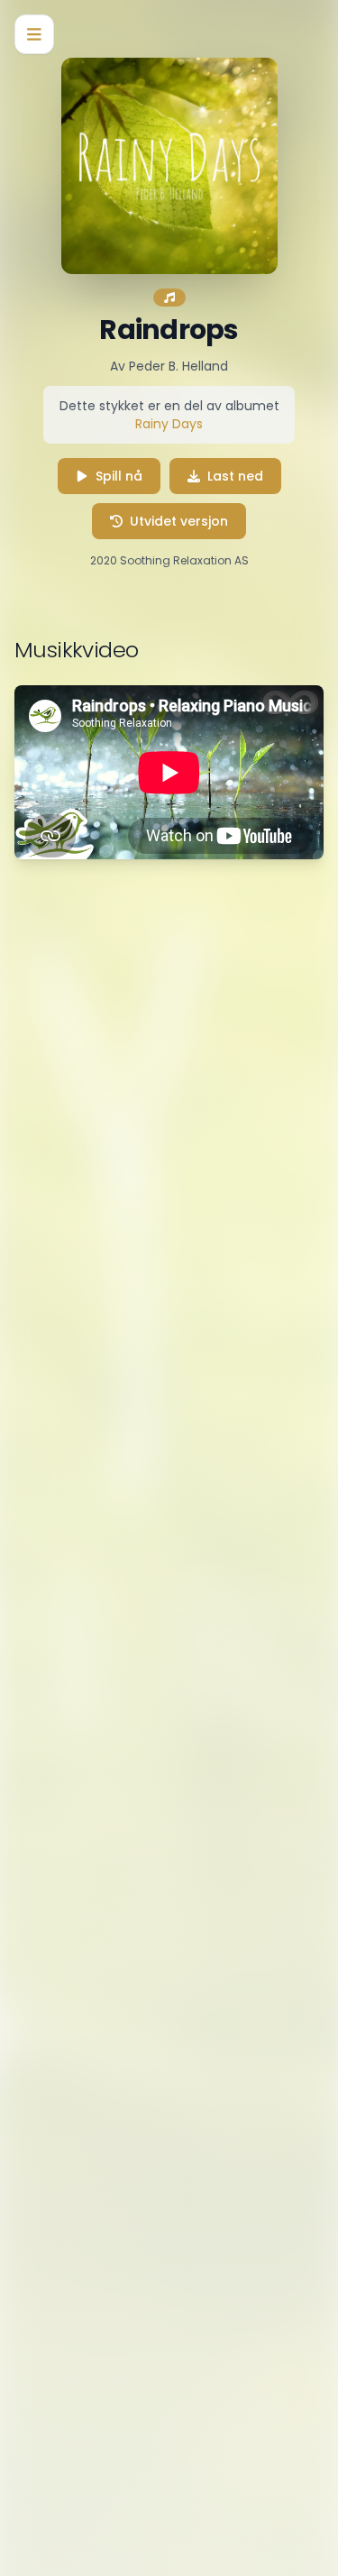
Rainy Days (169, 424)
